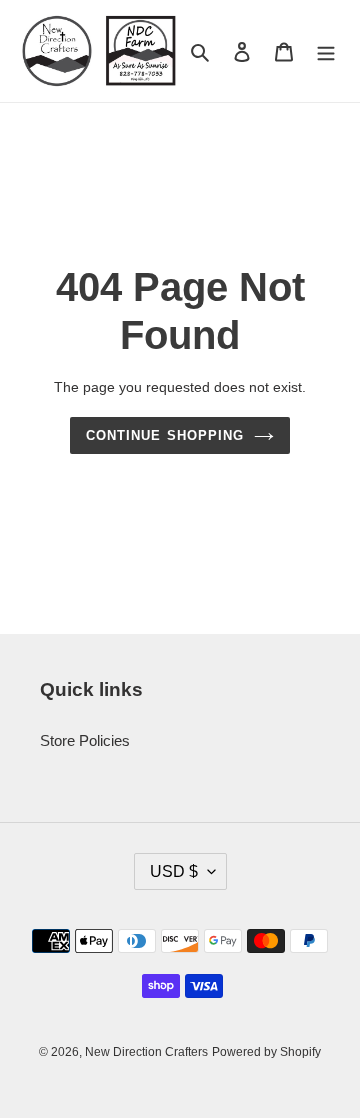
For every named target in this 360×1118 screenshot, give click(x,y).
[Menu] (326, 51)
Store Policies (85, 740)
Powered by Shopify (266, 1052)
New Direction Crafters (146, 1052)
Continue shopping (165, 435)
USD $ (174, 871)
